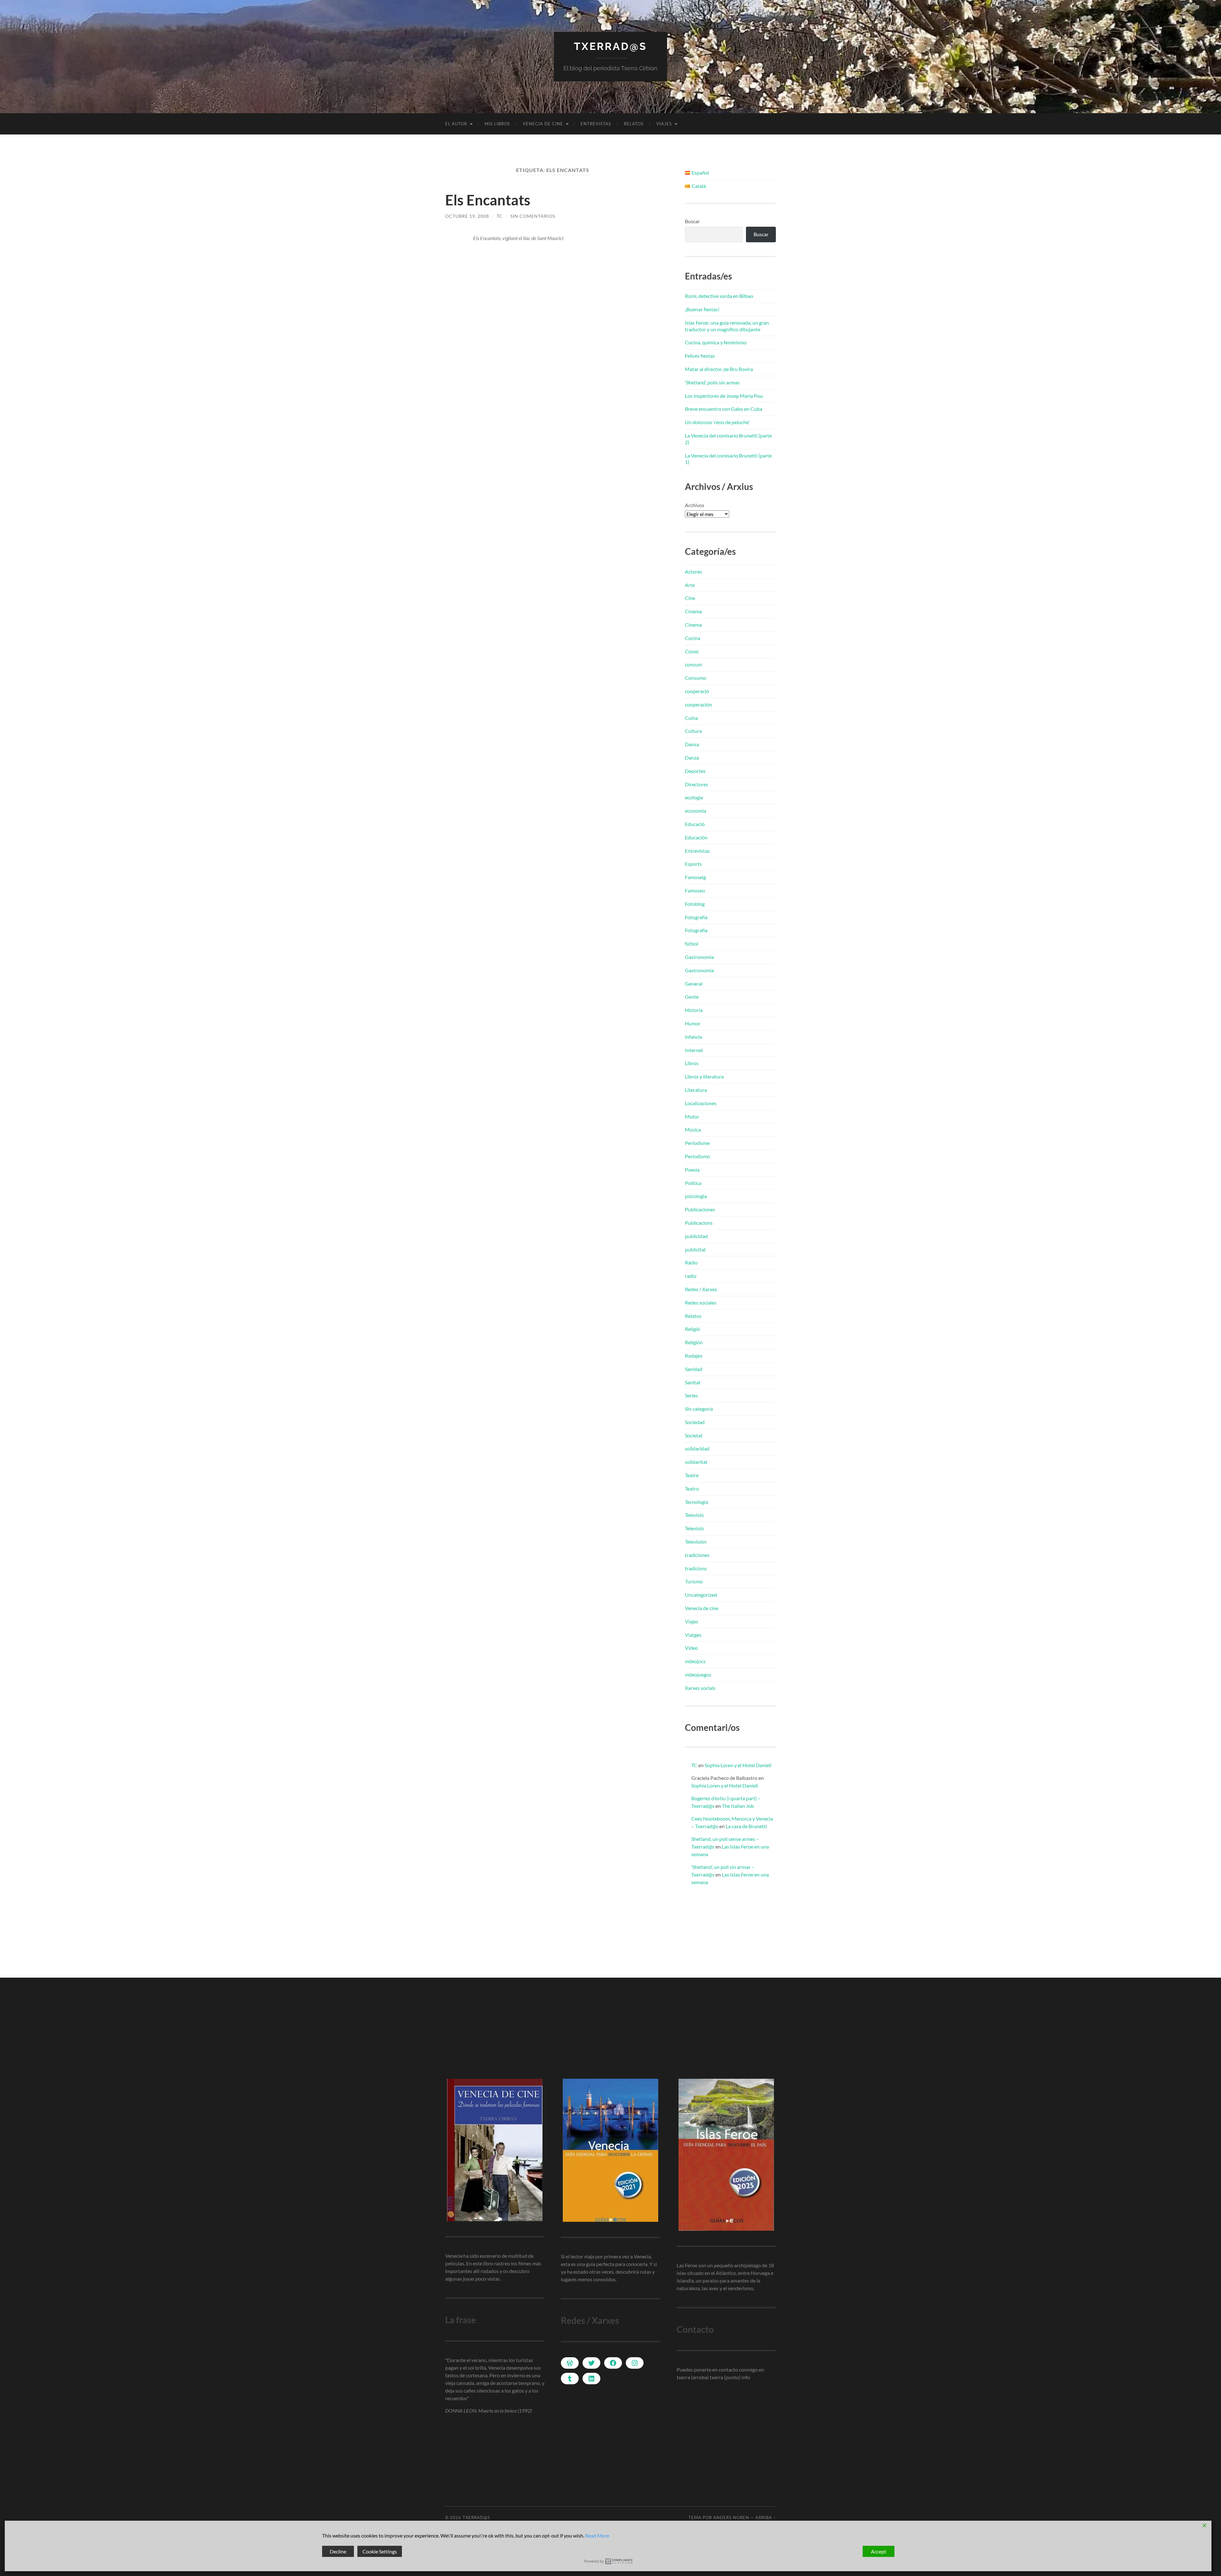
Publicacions (699, 1223)
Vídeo (691, 1648)
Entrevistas (596, 124)
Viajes (664, 124)
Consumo (696, 678)
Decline (338, 2551)
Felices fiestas (700, 356)
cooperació (697, 691)
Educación (696, 837)
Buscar (692, 221)
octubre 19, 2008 (467, 216)
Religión (694, 1342)
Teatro (692, 1488)
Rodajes (694, 1356)
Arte (690, 585)
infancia (693, 1037)
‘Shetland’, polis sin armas (712, 382)
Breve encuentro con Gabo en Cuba (724, 409)
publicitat (695, 1249)
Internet (694, 1050)
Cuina (691, 718)
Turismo (694, 1581)
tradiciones (697, 1555)
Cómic (692, 651)
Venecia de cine (543, 124)
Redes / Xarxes (701, 1289)
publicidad (696, 1236)
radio (691, 1276)
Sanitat (693, 1382)
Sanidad (694, 1369)
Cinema (693, 611)
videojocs (695, 1661)
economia (696, 811)
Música (693, 1130)
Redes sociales (701, 1302)
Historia (694, 1010)
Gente (692, 997)
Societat (694, 1435)
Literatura (696, 1090)
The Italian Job (738, 1806)
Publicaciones (700, 1209)
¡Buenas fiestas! (702, 309)
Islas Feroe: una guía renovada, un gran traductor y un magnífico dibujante (727, 326)
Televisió (694, 1515)
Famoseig (695, 877)
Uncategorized (701, 1595)
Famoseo (695, 890)
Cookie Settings (380, 2551)
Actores (693, 572)
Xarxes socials (700, 1688)
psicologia (696, 1196)
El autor (456, 124)
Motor (692, 1116)
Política (693, 1183)
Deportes (695, 771)
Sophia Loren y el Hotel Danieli (738, 1765)
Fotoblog (695, 904)
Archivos (695, 505)
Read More (597, 2535)
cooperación (698, 704)
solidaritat (696, 1462)
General (694, 984)
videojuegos (698, 1674)
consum (693, 664)
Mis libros (497, 124)
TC (500, 216)
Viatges (693, 1635)
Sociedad (695, 1422)
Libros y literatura (704, 1076)
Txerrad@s (610, 46)
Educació (695, 824)
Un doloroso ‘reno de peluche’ (717, 422)
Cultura (693, 731)
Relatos (634, 124)
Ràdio (691, 1262)
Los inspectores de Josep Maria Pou (724, 396)
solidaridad (697, 1448)
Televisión (696, 1542)
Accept (879, 2551)
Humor (693, 1023)
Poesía (692, 1170)
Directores (697, 784)
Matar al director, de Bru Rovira (719, 369)
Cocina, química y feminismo (716, 342)
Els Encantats (488, 200)
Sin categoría (699, 1409)
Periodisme (697, 1143)
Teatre (692, 1475)
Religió (692, 1329)
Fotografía (696, 917)
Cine (690, 598)
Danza (692, 758)
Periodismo (697, 1156)
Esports (693, 864)
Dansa (692, 744)
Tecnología (697, 1502)
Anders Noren (731, 2517)
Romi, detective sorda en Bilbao (719, 296)
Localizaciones (701, 1103)
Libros (692, 1063)
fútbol (692, 944)
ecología (694, 797)
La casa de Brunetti (746, 1826)
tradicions (696, 1568)
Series (691, 1395)
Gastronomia (699, 957)
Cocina (693, 638)
